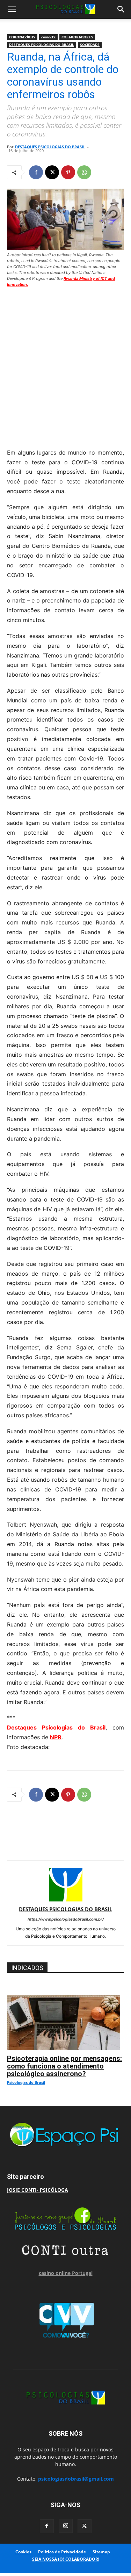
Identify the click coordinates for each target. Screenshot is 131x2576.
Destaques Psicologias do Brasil (56, 1727)
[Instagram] (66, 2526)
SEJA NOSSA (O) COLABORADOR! (66, 2559)
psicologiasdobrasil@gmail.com (76, 2479)
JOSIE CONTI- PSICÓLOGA (38, 2190)
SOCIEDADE (90, 45)
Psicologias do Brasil (26, 2082)
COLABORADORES (77, 37)
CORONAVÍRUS (22, 37)
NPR (56, 1737)
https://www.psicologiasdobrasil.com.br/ (66, 1919)
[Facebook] (36, 172)
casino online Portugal (66, 2273)
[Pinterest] (68, 172)
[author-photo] (66, 1900)
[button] (12, 9)
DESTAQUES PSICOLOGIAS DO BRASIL (42, 45)
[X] (52, 172)
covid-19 (48, 37)
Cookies (23, 2552)
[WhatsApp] (84, 172)
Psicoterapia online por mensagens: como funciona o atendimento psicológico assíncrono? (64, 2066)
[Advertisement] (65, 366)
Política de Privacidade (62, 2552)
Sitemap (101, 2552)
